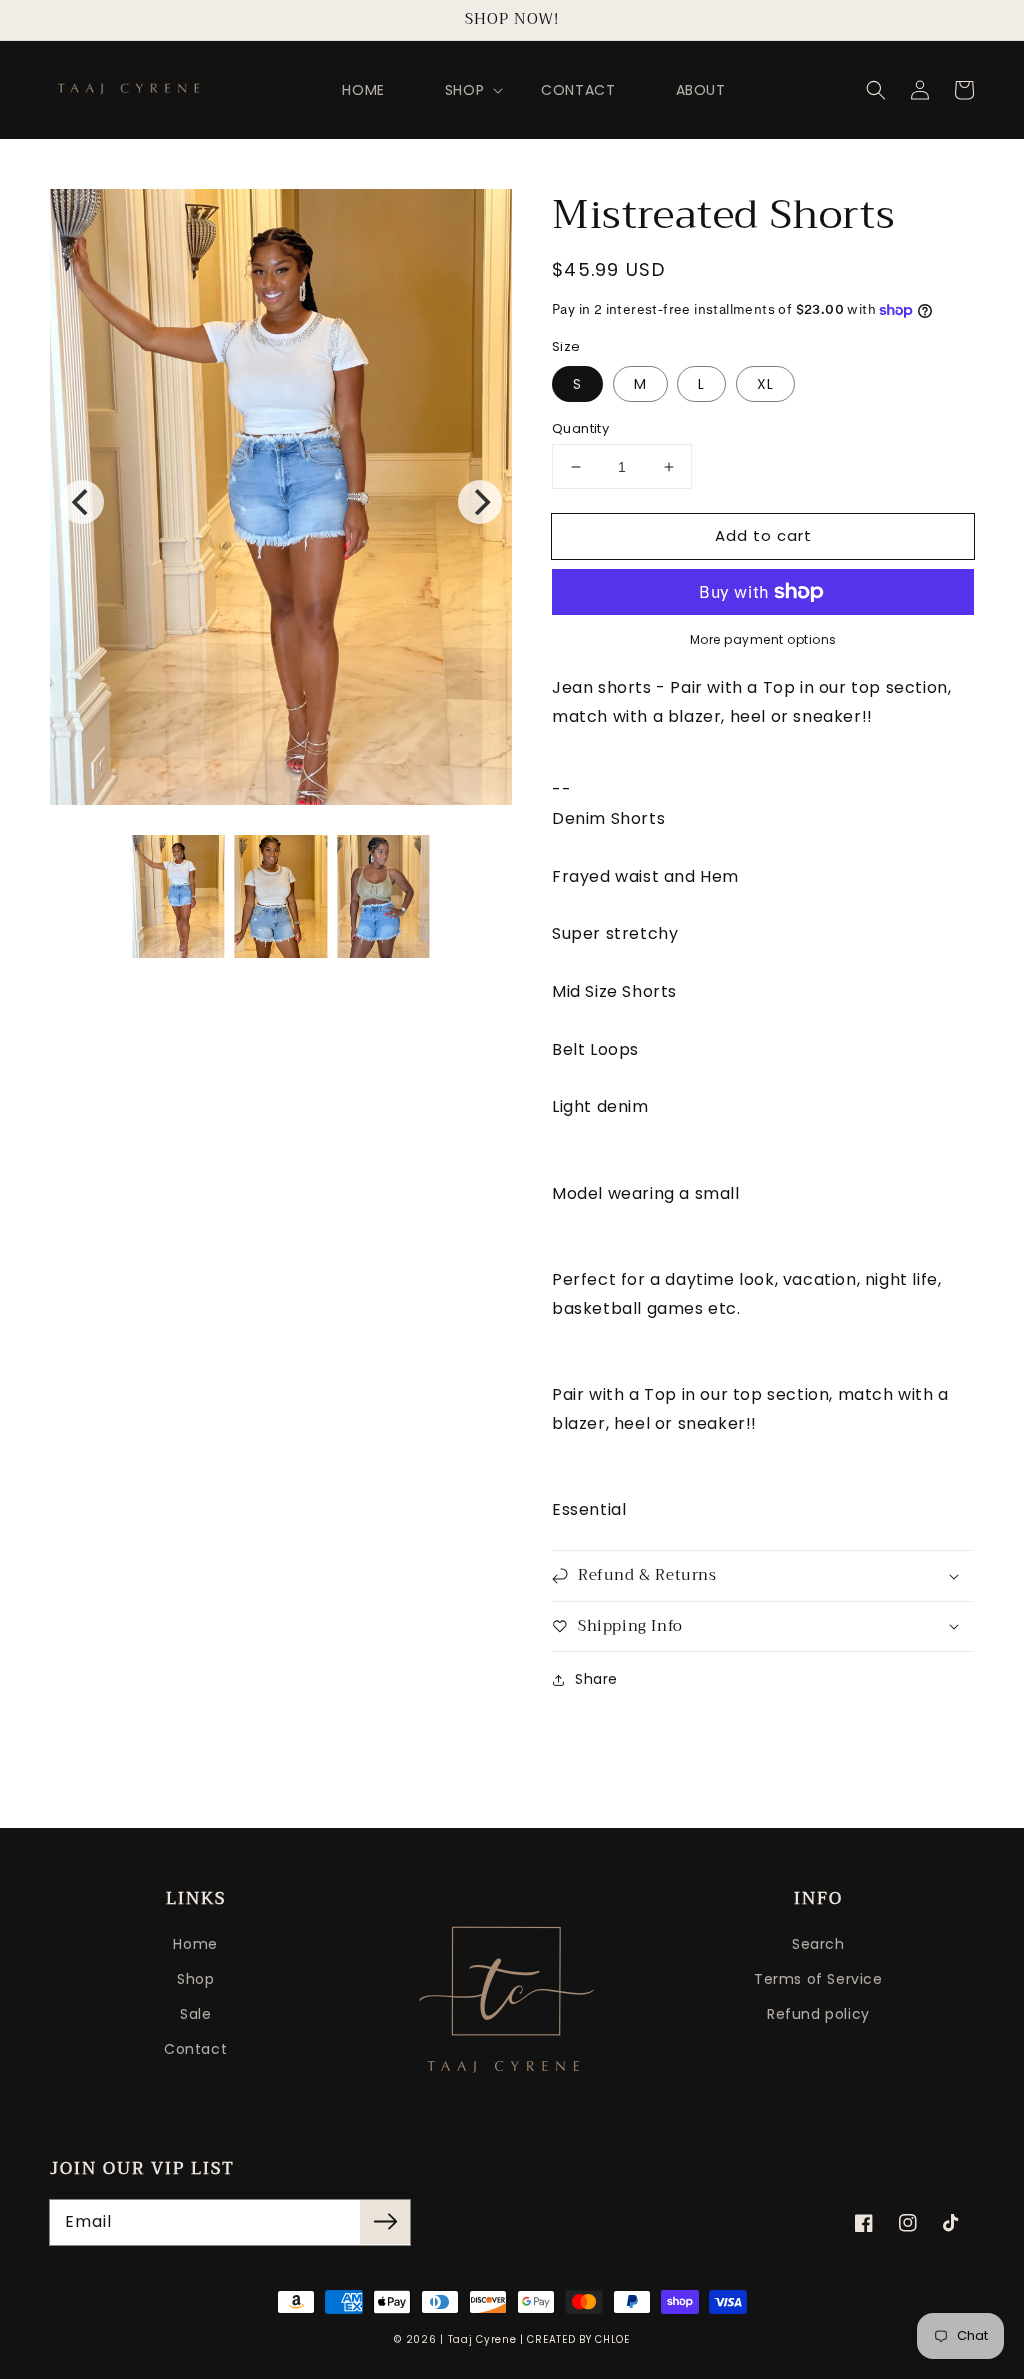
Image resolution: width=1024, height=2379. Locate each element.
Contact (195, 2049)
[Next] (480, 502)
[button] (876, 90)
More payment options (763, 639)
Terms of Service (818, 1979)
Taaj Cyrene (482, 2339)
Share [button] (596, 1679)
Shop (195, 1979)
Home (195, 1944)
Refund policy (818, 2014)
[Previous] (82, 502)
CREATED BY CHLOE (578, 2339)
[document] (281, 502)
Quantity (580, 428)
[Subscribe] (385, 2222)
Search (818, 1944)
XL (765, 384)
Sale (195, 2014)
